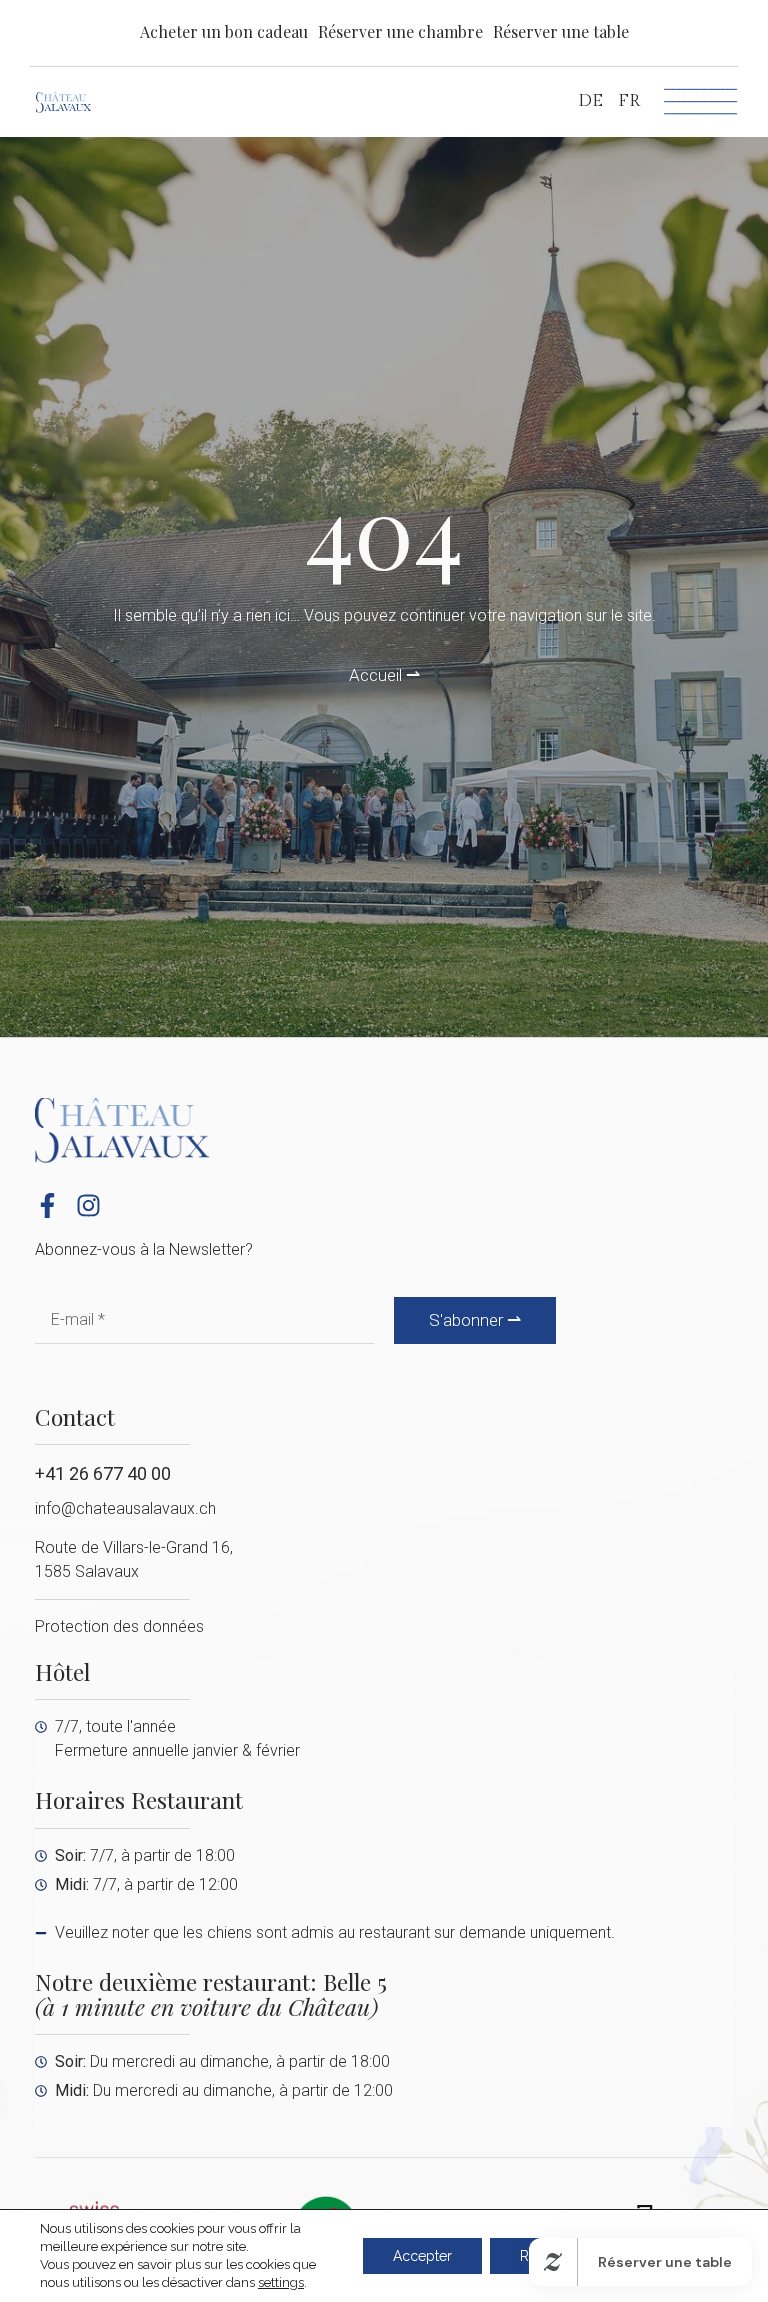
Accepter (422, 2256)
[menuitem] (590, 101)
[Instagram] (88, 1205)
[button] (400, 32)
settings (281, 2282)
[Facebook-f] (47, 1205)
